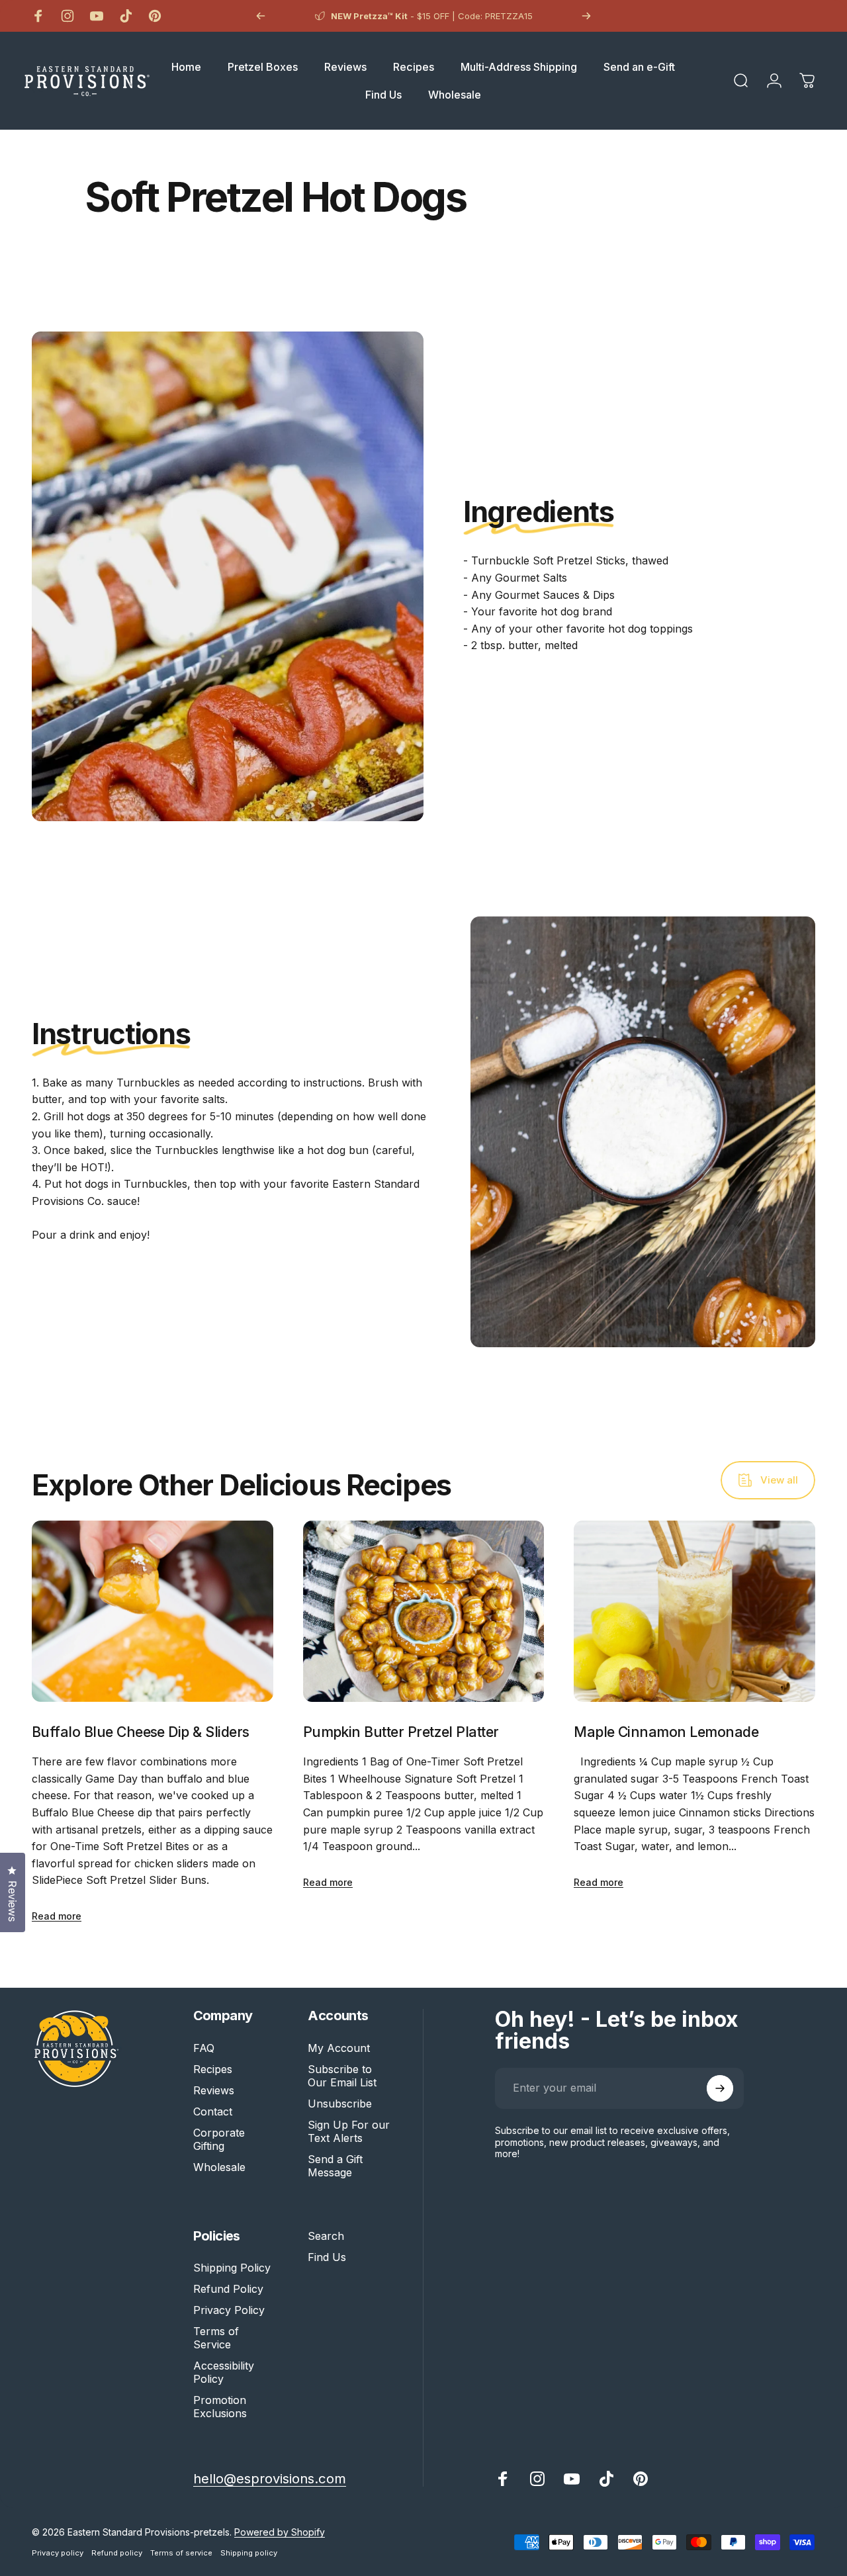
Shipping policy (249, 2553)
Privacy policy (58, 2553)
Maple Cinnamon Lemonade (666, 1732)
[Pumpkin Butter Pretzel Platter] (424, 1611)
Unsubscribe (340, 2104)
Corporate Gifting (219, 2139)
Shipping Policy (232, 2268)
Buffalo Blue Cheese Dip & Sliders (140, 1732)
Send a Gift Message (335, 2166)
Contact (213, 2111)
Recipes (213, 2069)
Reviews (214, 2090)
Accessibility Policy (224, 2372)
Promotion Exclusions (220, 2407)
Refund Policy (228, 2289)
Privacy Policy (229, 2310)
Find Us (327, 2257)
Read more (57, 1916)
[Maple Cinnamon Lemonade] (694, 1611)
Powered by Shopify (280, 2532)
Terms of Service (216, 2338)
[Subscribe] (720, 2088)
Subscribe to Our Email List (342, 2076)
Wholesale (219, 2167)
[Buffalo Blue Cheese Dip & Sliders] (153, 1611)
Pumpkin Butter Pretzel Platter (401, 1732)
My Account (339, 2048)
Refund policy (117, 2553)
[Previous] (261, 16)
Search (326, 2236)
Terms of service (181, 2553)
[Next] (586, 16)
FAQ (204, 2048)
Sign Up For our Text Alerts (349, 2131)
